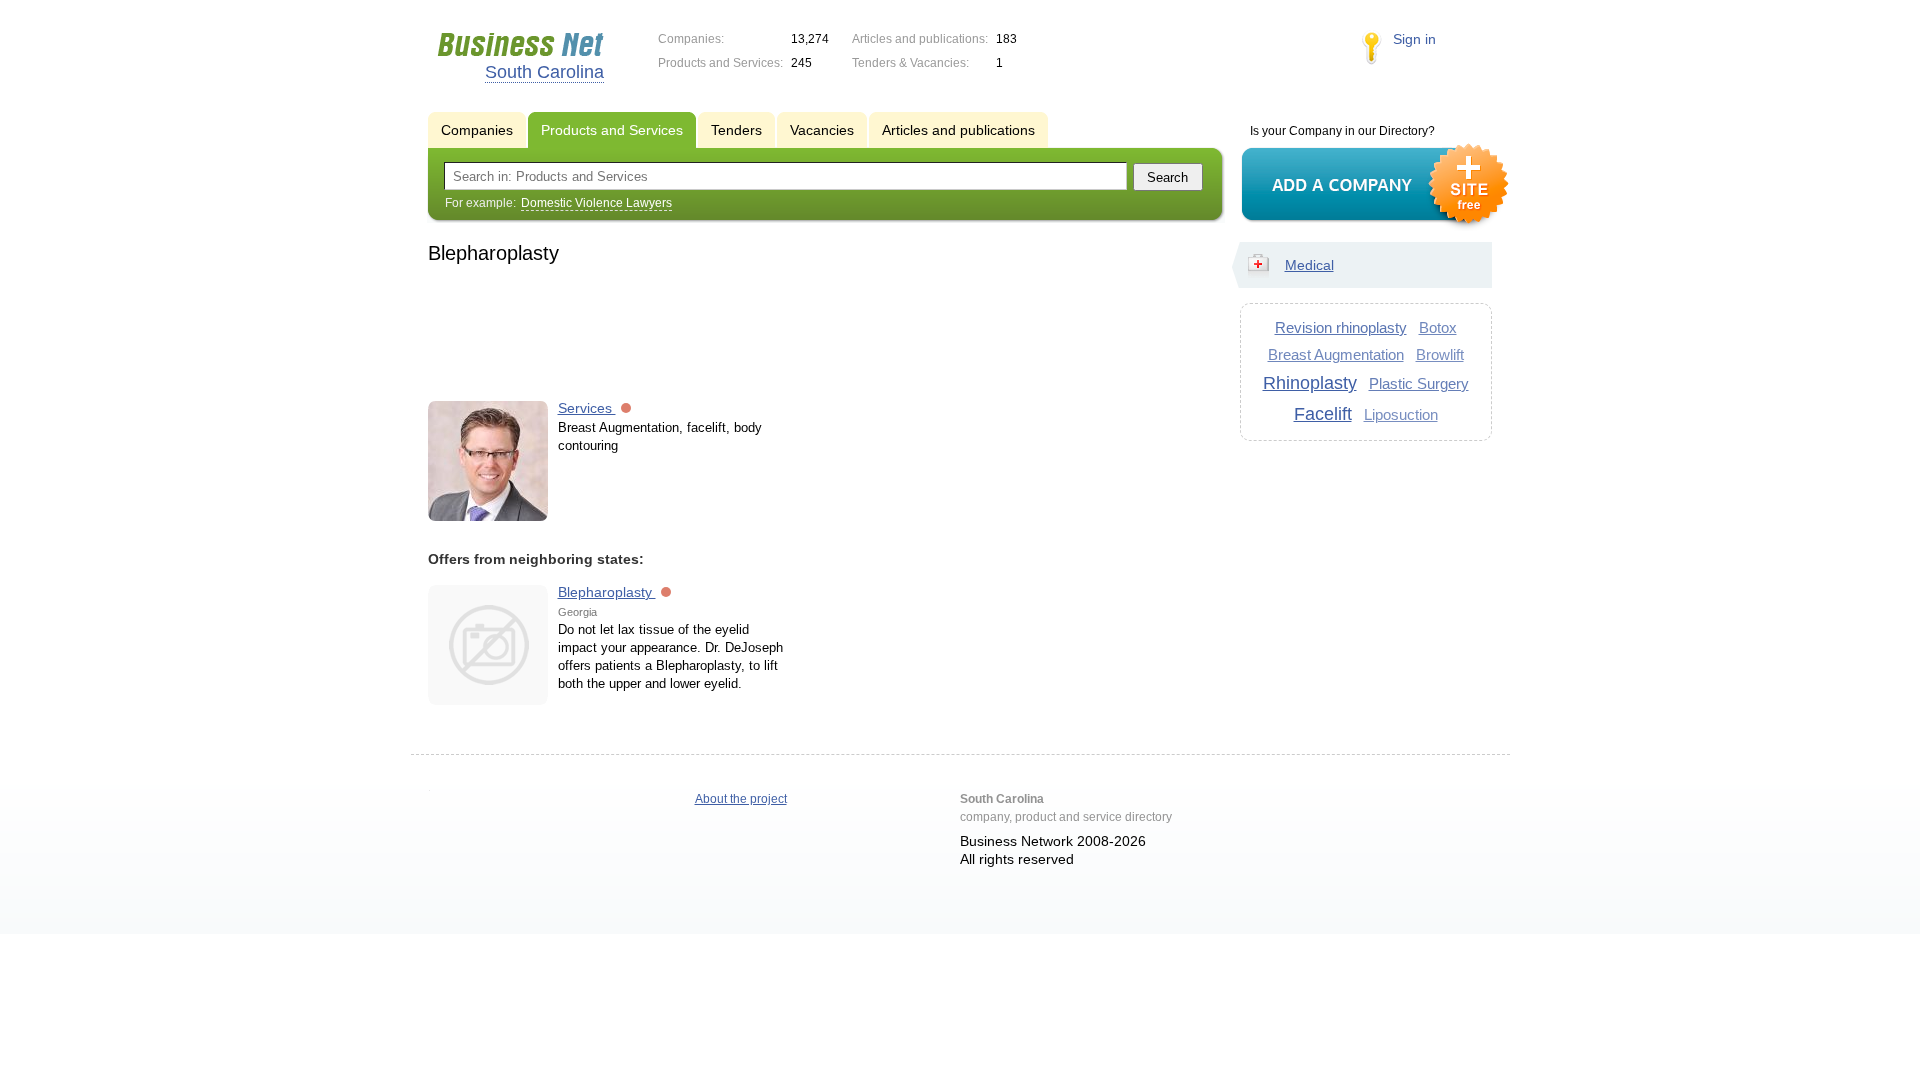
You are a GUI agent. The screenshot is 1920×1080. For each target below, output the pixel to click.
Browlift (1440, 354)
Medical (1309, 265)
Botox (1438, 327)
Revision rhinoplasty (1341, 327)
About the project (741, 799)
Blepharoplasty (607, 592)
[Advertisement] (816, 329)
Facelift (1323, 414)
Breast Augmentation (1336, 354)
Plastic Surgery (1419, 383)
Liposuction (1401, 414)
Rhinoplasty (1310, 383)
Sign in (1414, 39)
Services (587, 408)
